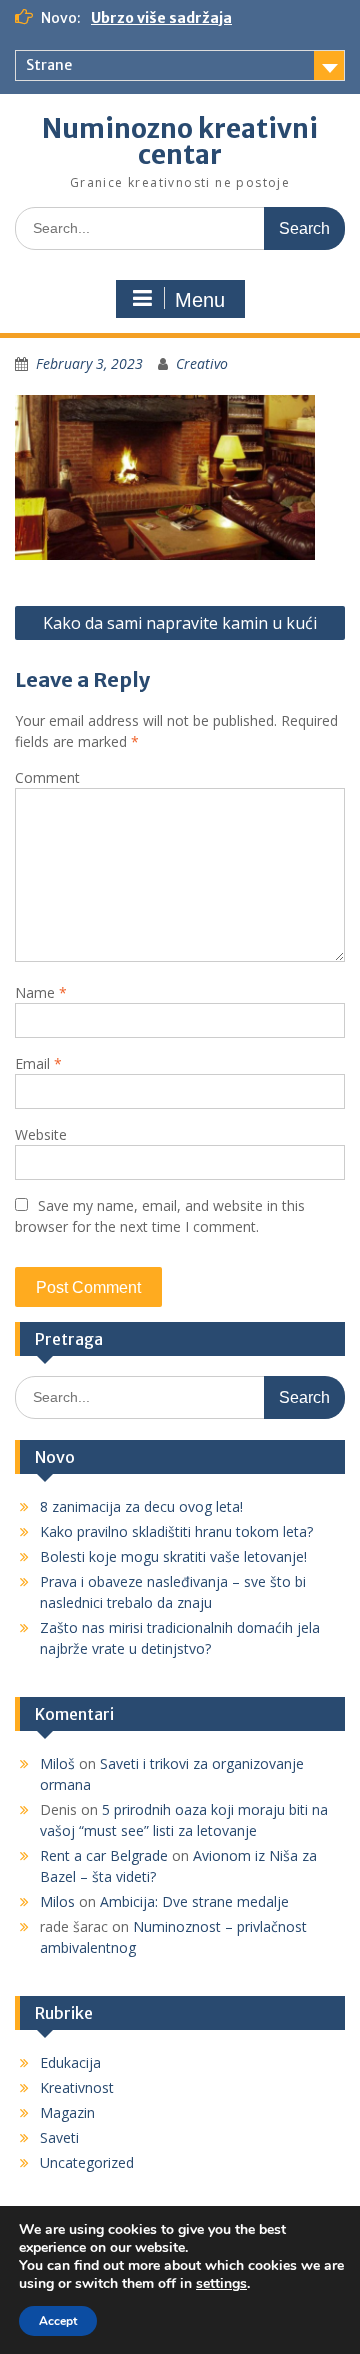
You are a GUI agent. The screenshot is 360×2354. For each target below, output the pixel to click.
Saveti (59, 2137)
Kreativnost (77, 2087)
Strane (49, 65)
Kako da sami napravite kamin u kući (180, 623)
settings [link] (221, 2283)
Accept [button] (58, 2321)
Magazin (67, 2112)
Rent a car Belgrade (104, 1855)
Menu (200, 300)
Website (41, 1134)
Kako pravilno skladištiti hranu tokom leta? (176, 1531)
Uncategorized (87, 2162)
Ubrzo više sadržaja (161, 18)
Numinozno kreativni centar (180, 141)
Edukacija (70, 2062)
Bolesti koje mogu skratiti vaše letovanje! (173, 1556)
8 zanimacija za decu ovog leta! (141, 1506)
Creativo (202, 363)
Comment (47, 777)
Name (41, 992)
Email (38, 1063)
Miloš (57, 1763)
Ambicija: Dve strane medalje (194, 1901)
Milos (57, 1901)
